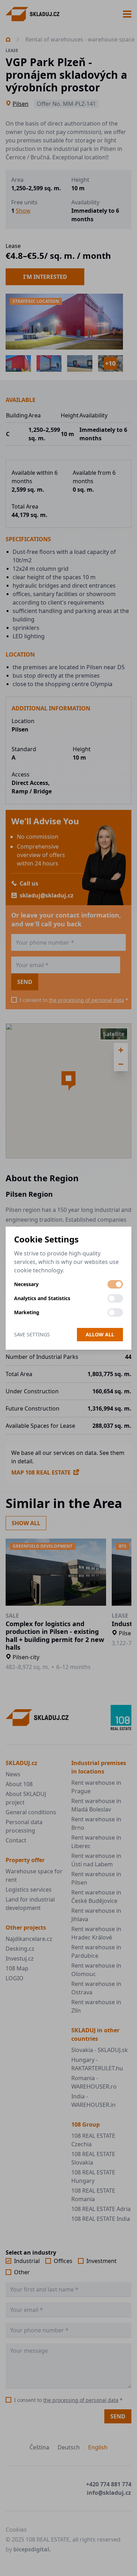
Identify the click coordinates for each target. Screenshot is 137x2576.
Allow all (100, 1334)
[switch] (115, 1284)
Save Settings (32, 1334)
